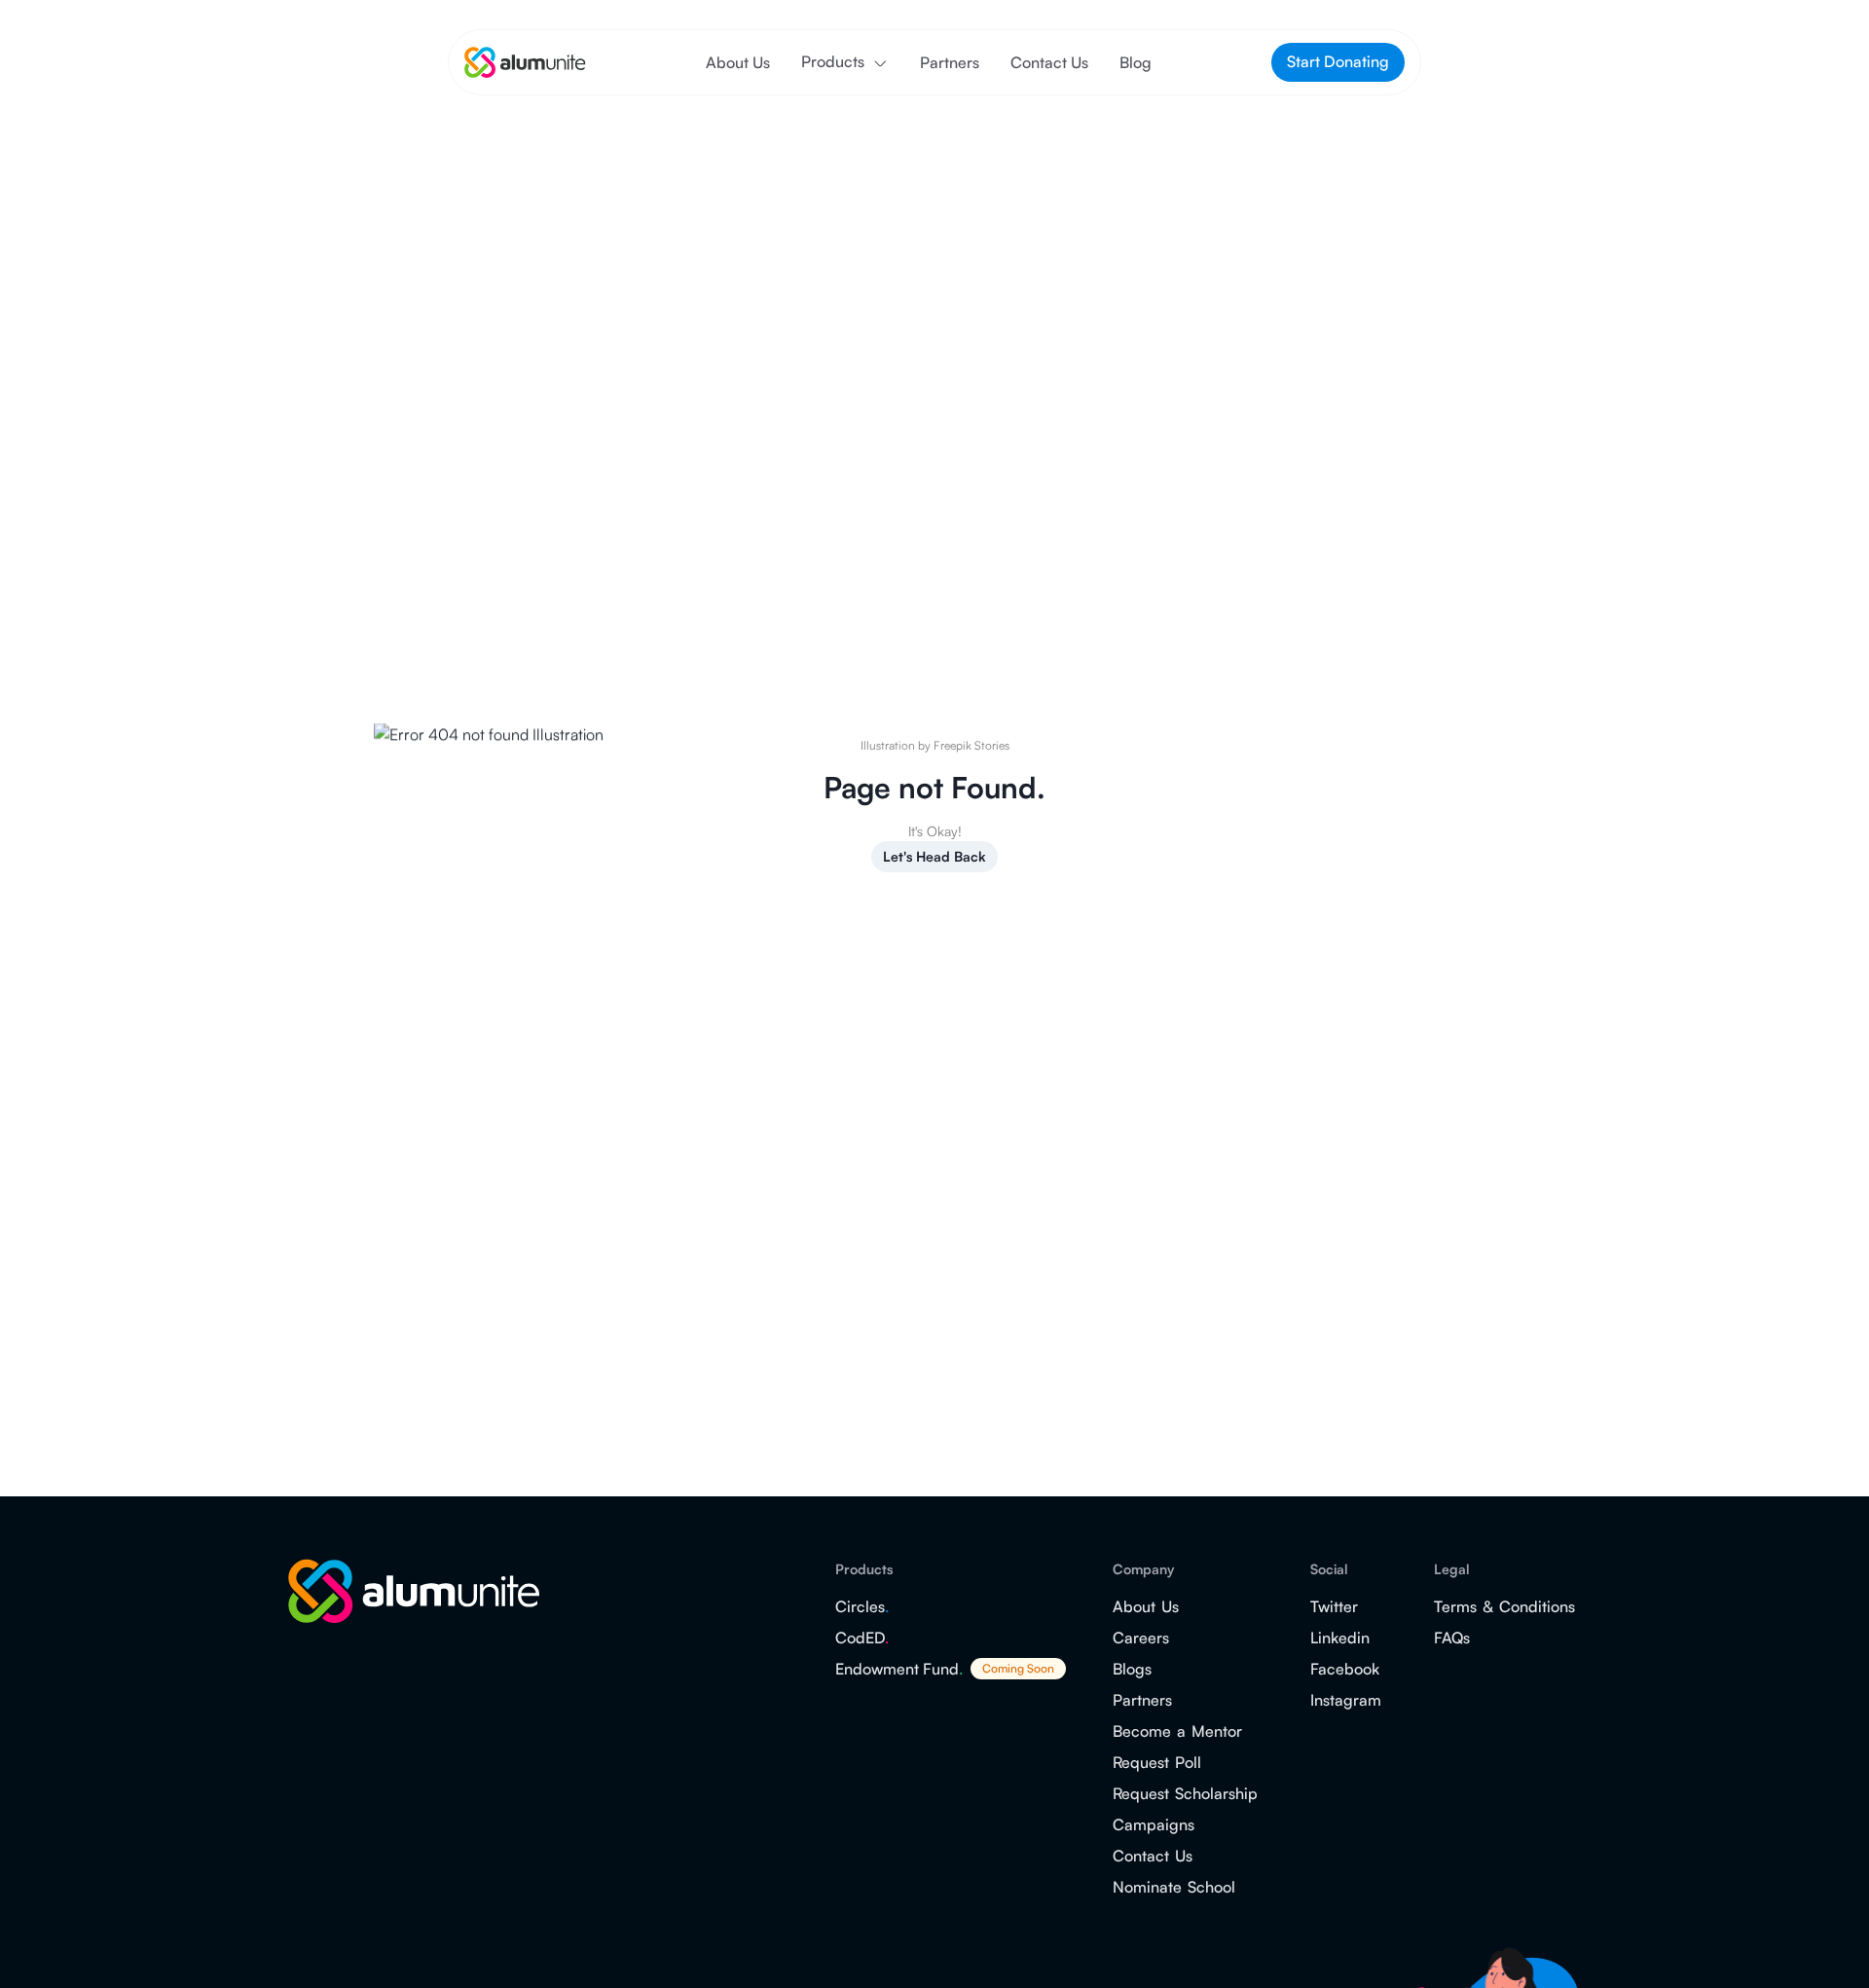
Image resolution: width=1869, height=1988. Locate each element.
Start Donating (1338, 61)
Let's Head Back (934, 856)
